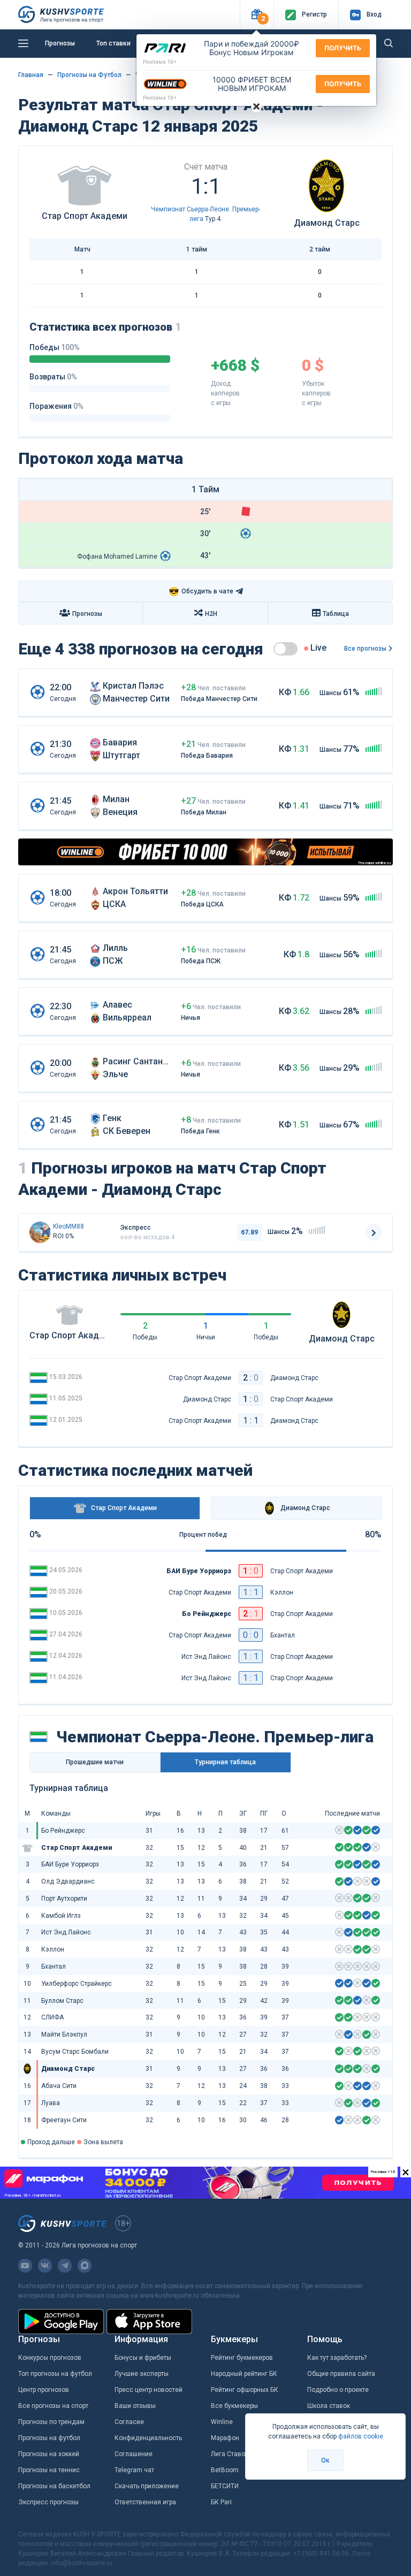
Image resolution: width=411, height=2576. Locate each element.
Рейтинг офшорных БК (245, 2390)
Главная (31, 75)
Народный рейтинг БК (244, 2374)
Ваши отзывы (135, 2406)
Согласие (129, 2422)
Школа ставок (329, 2406)
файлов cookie (361, 2436)
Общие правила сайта (341, 2374)
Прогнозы (60, 43)
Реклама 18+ (160, 62)
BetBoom (225, 2470)
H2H (211, 614)
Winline (222, 2422)
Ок (325, 2460)
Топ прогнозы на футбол (55, 2374)
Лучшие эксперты (142, 2374)
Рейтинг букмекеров (242, 2358)
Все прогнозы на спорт (53, 2406)
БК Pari (221, 2502)
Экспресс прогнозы (48, 2502)
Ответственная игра (145, 2502)
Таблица (336, 614)
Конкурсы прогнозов (50, 2358)
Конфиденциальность (148, 2438)
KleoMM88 (68, 1226)
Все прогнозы (365, 649)
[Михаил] (40, 1232)
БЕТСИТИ (225, 2486)
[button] (257, 15)
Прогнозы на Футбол (89, 75)
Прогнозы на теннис (49, 2470)
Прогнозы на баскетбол (54, 2486)
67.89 (249, 1232)
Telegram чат (134, 2470)
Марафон (225, 2438)
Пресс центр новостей (149, 2390)
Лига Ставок (230, 2454)
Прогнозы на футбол (49, 2438)
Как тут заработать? (337, 2358)
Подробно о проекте (338, 2390)
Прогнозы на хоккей (49, 2454)
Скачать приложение (147, 2486)
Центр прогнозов (44, 2390)
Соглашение (134, 2454)
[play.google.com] (61, 2322)
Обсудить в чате (201, 592)
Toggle (286, 649)
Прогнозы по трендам (51, 2422)
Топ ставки (113, 43)
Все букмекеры (234, 2406)
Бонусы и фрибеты (143, 2358)
